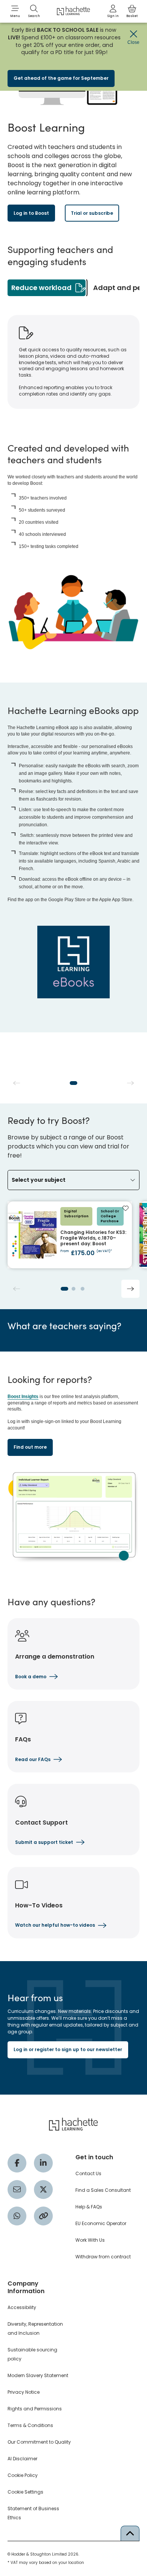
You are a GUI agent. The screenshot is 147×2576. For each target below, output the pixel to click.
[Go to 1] (73, 1083)
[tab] (47, 288)
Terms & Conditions (30, 2425)
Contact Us (88, 2173)
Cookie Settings (25, 2492)
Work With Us (90, 2240)
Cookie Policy (23, 2475)
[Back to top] (130, 2533)
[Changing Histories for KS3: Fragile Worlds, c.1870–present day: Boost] (70, 1235)
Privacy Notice (24, 2392)
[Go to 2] (73, 1289)
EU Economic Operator (101, 2223)
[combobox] (73, 1180)
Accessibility (22, 2307)
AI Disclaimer (22, 2459)
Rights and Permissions (35, 2409)
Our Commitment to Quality (39, 2442)
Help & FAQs (89, 2207)
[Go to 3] (83, 1289)
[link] (113, 11)
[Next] (130, 1289)
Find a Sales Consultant (103, 2190)
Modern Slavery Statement (38, 2375)
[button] (15, 11)
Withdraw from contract (103, 2257)
